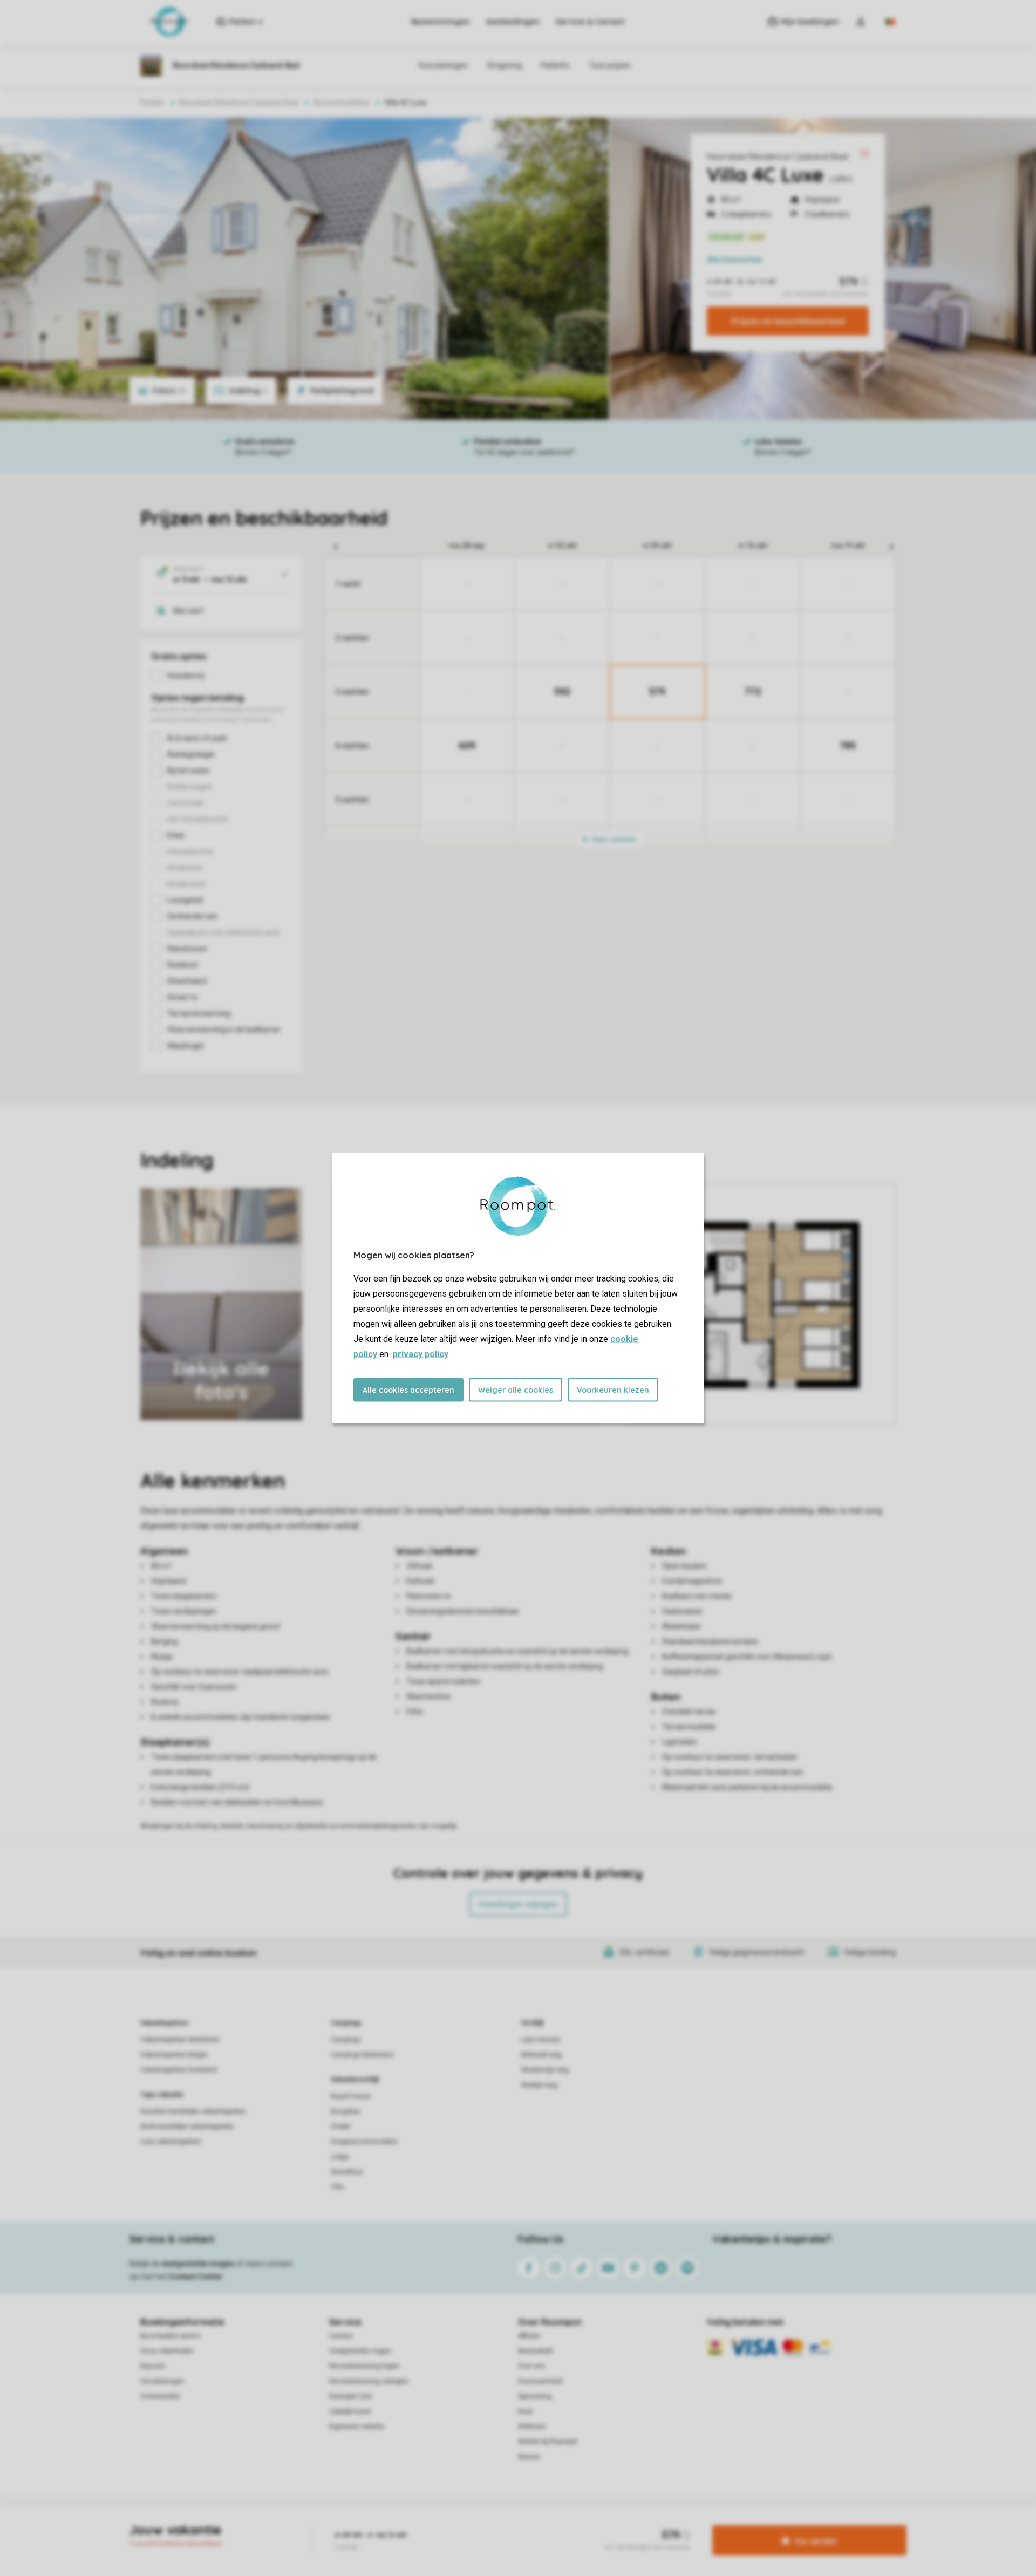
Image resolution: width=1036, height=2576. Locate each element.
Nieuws (529, 2457)
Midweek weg (541, 2055)
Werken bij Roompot (548, 2442)
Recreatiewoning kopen (364, 2366)
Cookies (505, 2524)
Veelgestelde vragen (360, 2351)
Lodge (340, 2157)
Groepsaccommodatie (364, 2142)
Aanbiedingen (513, 22)
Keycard (152, 2366)
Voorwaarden (160, 2396)
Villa (337, 2187)
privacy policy (421, 1354)
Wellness (532, 2427)
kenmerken (735, 260)
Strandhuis (347, 2172)
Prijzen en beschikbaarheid (788, 321)
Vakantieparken (164, 2023)
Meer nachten (614, 839)
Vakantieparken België (174, 2055)
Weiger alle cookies (516, 1390)
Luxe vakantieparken (171, 2142)
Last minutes (541, 2040)
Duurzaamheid (540, 2381)
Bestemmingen (441, 22)
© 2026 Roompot (632, 2524)
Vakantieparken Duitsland (179, 2070)
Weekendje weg (545, 2070)
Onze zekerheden (167, 2351)
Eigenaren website (357, 2427)
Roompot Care (350, 2396)
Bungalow (346, 2111)
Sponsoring (535, 2396)
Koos (526, 2411)
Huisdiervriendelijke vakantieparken (193, 2111)
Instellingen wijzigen (518, 1904)
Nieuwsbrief (536, 2351)
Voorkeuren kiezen (613, 1390)
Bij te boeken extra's (171, 2336)
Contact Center (196, 2277)
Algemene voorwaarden (414, 2524)
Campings (346, 2023)
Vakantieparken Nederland (180, 2040)
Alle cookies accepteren (408, 1390)
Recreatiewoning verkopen (369, 2381)
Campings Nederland (362, 2055)
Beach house (351, 2096)
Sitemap (584, 2524)
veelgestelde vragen (198, 2264)
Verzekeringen (162, 2381)
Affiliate (529, 2336)
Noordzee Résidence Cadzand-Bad (777, 156)
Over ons (531, 2366)
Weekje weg (539, 2085)
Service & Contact (590, 22)
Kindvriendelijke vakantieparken (187, 2127)
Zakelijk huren (350, 2411)
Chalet (340, 2127)
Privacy (472, 2524)
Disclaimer (544, 2524)
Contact (341, 2336)
